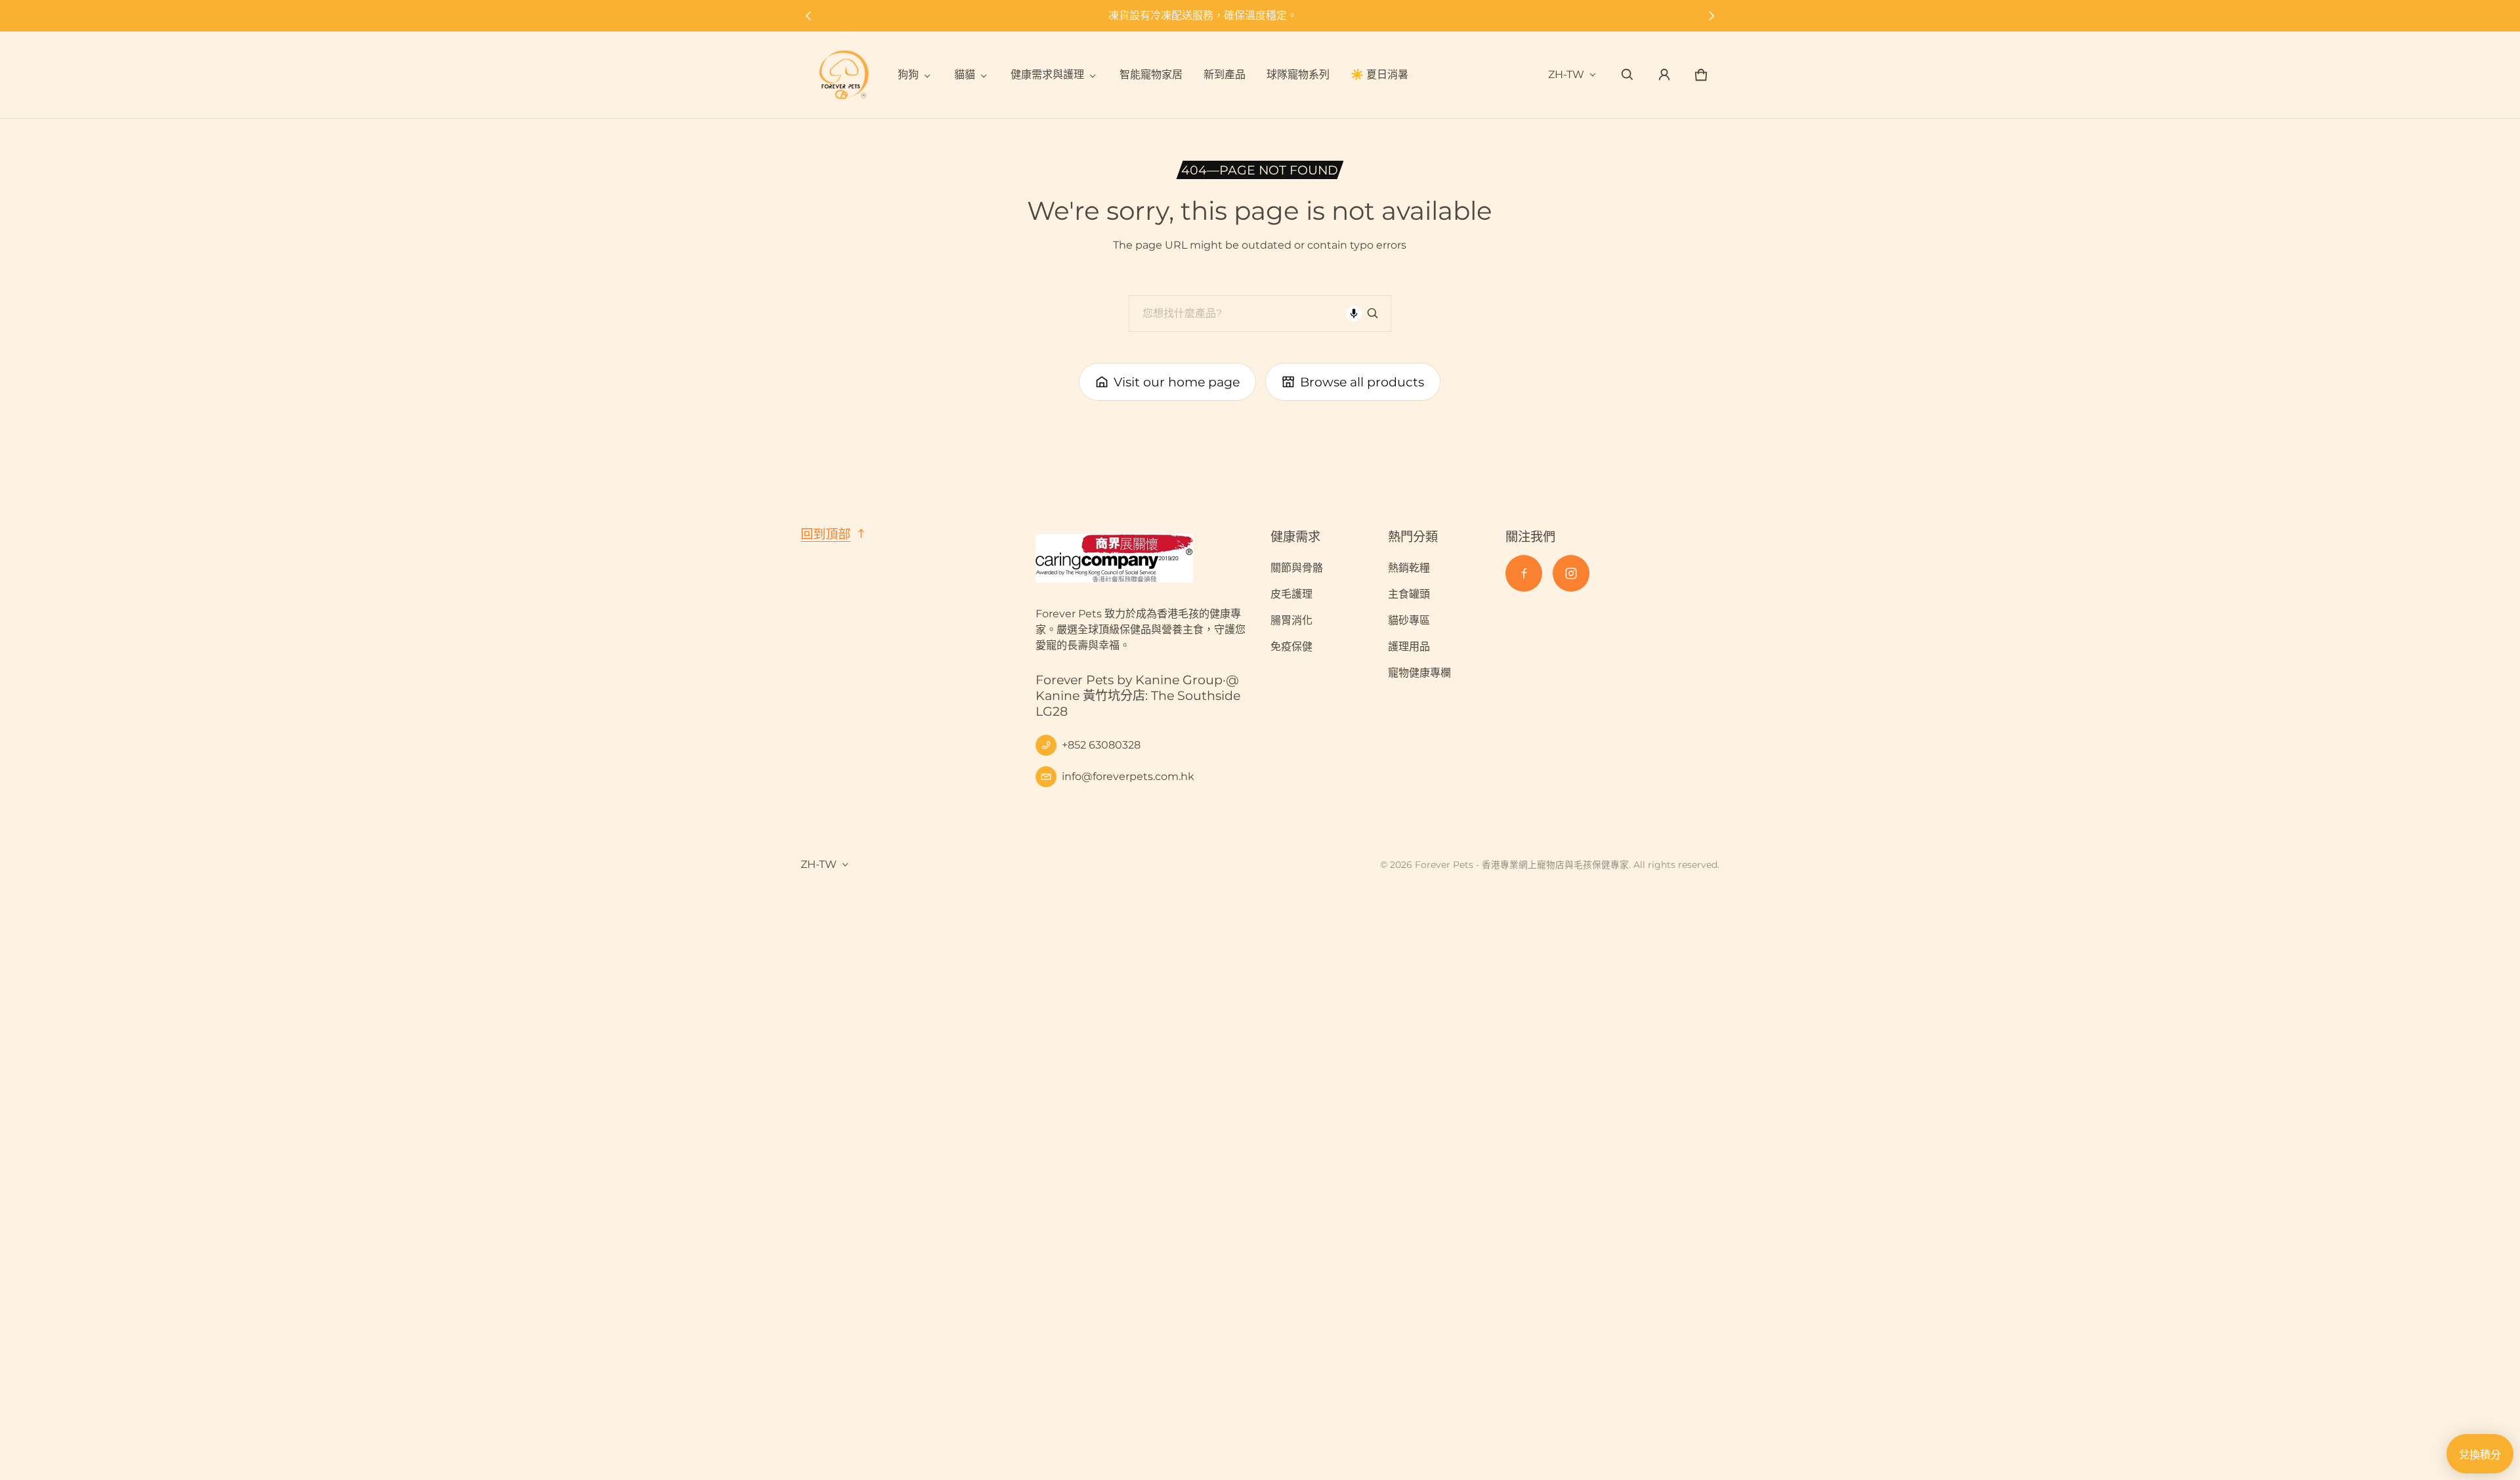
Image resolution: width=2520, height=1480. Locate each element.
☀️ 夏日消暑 (1379, 74)
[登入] (1664, 75)
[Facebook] (1524, 573)
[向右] (1712, 16)
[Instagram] (1571, 573)
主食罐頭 (1409, 594)
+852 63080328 (1101, 745)
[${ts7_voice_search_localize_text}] (1354, 314)
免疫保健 (1291, 647)
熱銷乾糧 (1409, 568)
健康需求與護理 (1047, 74)
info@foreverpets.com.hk (1128, 776)
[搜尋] (1373, 314)
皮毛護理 (1291, 594)
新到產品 (1225, 74)
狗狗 (908, 74)
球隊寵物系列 (1298, 74)
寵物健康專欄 (1419, 673)
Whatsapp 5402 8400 (1260, 15)
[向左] (808, 16)
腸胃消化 (1291, 620)
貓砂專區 (1409, 620)
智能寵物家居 (1151, 74)
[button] (1627, 75)
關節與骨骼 (1297, 568)
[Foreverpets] (844, 75)
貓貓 (965, 74)
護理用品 (1409, 647)
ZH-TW (1566, 74)
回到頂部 (826, 534)
